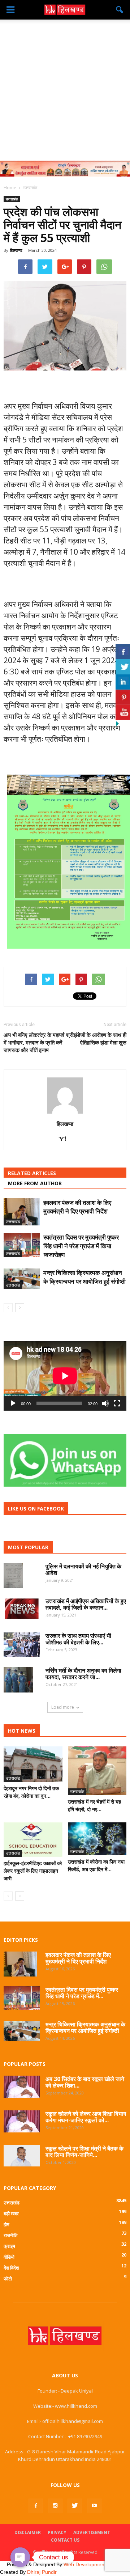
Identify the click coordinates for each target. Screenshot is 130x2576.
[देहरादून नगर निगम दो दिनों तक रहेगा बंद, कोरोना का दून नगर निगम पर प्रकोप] (33, 1764)
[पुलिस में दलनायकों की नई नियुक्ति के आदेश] (13, 1576)
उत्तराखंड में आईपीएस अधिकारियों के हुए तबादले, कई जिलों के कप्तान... (86, 1604)
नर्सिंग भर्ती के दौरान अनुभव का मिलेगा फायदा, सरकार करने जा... (83, 1674)
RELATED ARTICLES (32, 1173)
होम (6, 2224)
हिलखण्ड (16, 250)
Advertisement (92, 2532)
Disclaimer (28, 2532)
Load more (63, 1707)
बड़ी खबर (11, 2213)
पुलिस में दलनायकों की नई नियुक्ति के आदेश (83, 1569)
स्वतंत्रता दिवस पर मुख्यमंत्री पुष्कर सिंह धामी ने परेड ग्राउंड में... (82, 1993)
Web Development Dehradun (97, 2564)
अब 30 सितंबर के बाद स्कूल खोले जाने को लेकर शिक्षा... (85, 2082)
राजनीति (10, 2235)
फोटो (8, 2279)
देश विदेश (11, 2268)
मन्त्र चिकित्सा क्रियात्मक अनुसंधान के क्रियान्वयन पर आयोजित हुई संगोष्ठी (84, 1277)
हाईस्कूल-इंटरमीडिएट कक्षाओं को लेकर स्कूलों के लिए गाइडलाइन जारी (33, 1871)
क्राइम (9, 2246)
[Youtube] (94, 2506)
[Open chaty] (20, 2557)
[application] (65, 1376)
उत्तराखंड (12, 199)
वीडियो (9, 2257)
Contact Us (65, 2540)
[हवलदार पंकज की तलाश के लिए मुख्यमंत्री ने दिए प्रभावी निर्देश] (22, 1212)
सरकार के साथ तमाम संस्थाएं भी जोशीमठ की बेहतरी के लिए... (78, 1639)
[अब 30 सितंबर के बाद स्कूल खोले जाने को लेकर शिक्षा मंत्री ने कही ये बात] (22, 2087)
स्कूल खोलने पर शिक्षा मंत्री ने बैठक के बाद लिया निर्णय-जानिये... (84, 2152)
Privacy (57, 2532)
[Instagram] (55, 2506)
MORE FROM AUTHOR (35, 1183)
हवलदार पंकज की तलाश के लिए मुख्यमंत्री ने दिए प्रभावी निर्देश (77, 1207)
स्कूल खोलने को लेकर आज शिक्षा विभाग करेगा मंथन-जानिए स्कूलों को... (86, 2117)
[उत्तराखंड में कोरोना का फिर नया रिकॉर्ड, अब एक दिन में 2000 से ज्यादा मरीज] (97, 1839)
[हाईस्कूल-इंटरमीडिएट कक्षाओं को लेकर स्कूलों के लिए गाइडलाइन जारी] (33, 1840)
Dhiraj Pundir (42, 2572)
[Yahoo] (65, 1139)
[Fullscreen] (117, 1403)
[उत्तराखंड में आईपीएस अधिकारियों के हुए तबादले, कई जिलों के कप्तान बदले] (22, 1609)
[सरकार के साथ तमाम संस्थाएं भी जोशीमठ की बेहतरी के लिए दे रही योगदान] (22, 1645)
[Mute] (105, 1403)
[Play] (13, 1403)
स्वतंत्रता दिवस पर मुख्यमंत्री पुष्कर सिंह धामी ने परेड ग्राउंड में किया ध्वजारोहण (81, 1246)
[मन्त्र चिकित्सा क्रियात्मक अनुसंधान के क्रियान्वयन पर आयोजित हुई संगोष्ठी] (22, 1279)
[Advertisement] (65, 88)
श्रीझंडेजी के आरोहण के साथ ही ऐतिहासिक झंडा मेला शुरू (96, 1039)
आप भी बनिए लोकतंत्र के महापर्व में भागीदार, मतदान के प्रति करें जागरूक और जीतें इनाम (34, 1042)
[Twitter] (75, 2506)
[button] (120, 10)
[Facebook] (36, 2506)
